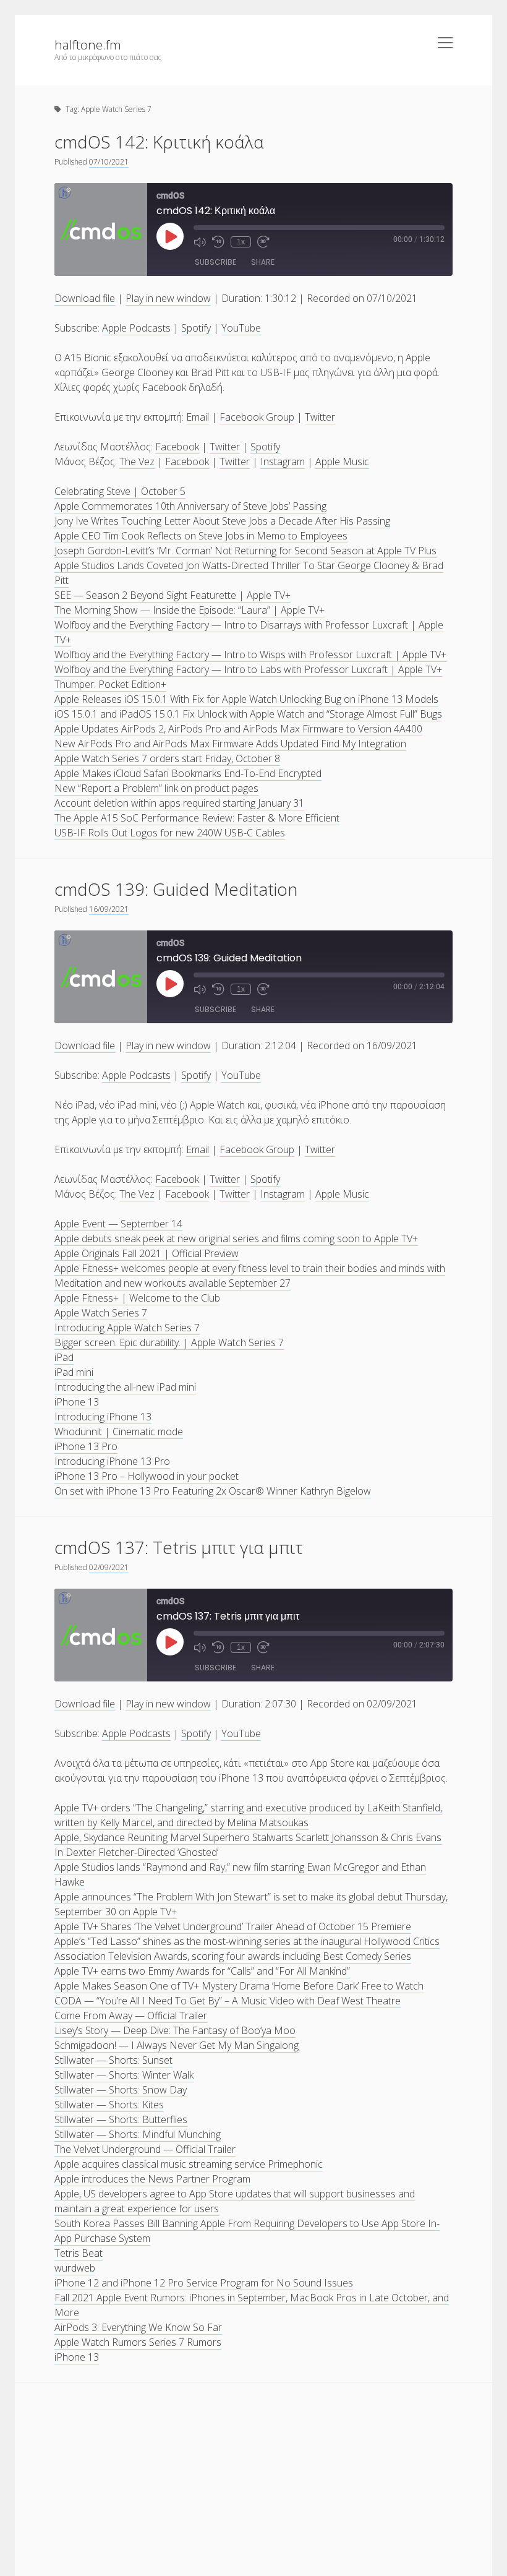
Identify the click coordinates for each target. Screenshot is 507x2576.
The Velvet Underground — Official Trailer (145, 2149)
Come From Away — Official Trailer (131, 2016)
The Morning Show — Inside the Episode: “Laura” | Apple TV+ (190, 610)
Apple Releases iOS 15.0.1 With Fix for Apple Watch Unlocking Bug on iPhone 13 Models (246, 699)
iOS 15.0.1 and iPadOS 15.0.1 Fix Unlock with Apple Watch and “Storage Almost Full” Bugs (248, 714)
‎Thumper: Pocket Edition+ (110, 684)
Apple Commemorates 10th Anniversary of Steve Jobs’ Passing (190, 506)
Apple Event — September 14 (118, 1224)
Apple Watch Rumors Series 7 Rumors (138, 2342)
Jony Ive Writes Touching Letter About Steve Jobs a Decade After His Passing (222, 521)
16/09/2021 (109, 909)
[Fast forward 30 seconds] (263, 242)
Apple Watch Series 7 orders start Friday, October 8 (167, 758)
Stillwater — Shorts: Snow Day (121, 2090)
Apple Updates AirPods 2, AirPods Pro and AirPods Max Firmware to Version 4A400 (238, 729)
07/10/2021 (109, 162)
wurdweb (75, 2268)
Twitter (320, 417)
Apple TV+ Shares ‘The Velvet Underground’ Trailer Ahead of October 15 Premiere (233, 1926)
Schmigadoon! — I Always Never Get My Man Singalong (177, 2045)
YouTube (241, 328)
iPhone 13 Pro (86, 1446)
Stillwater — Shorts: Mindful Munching (138, 2134)
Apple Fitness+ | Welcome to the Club (137, 1298)
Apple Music (342, 462)
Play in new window (168, 298)
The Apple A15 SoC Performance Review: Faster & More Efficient (197, 818)
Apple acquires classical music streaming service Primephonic (189, 2164)
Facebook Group (257, 417)
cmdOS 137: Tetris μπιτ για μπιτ (179, 1547)
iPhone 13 (77, 1402)
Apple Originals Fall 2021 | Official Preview (147, 1253)
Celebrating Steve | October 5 (120, 491)
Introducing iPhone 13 (103, 1417)
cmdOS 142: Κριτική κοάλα (159, 142)
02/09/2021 (109, 1567)
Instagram (283, 462)
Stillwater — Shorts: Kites (109, 2105)
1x (241, 242)
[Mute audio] (200, 242)
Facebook (177, 447)
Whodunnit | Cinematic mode (119, 1432)
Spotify (196, 328)
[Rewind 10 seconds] (218, 242)
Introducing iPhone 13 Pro (112, 1461)
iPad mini (74, 1372)
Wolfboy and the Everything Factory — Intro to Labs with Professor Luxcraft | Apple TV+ (248, 669)
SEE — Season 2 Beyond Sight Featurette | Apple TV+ (173, 595)
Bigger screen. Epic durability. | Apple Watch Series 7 (169, 1342)
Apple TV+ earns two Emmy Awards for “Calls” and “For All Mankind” (202, 1971)
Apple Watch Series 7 (101, 1313)
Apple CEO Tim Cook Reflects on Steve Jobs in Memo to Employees (201, 536)
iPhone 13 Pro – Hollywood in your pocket (147, 1476)
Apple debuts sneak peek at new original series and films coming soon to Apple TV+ (236, 1239)
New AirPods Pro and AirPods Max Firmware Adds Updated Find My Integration (230, 744)
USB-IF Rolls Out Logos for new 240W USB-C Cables (170, 833)
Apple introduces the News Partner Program (152, 2179)
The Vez (137, 462)
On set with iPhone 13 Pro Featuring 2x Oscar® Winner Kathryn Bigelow (213, 1491)
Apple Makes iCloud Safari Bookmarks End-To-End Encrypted (188, 773)
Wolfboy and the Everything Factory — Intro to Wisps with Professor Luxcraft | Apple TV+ (250, 655)
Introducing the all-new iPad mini (125, 1387)
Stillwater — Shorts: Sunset (113, 2060)
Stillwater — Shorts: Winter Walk (124, 2075)
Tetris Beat (79, 2253)
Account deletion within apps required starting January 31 (179, 803)
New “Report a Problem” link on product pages (156, 788)
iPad (64, 1357)
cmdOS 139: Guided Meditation (176, 889)
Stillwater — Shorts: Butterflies (121, 2119)
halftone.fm (88, 45)
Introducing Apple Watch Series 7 (127, 1328)
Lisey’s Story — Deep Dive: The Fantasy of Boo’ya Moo (175, 2030)
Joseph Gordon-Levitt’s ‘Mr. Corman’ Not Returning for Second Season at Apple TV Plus (245, 551)
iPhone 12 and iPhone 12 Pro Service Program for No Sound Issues (204, 2283)
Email (198, 417)
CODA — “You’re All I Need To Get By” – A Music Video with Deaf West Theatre (228, 2001)
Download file (85, 298)
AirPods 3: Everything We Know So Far (138, 2327)
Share (263, 262)
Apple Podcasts (136, 328)
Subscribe (215, 262)
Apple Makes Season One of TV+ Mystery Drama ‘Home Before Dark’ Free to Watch (239, 1986)
